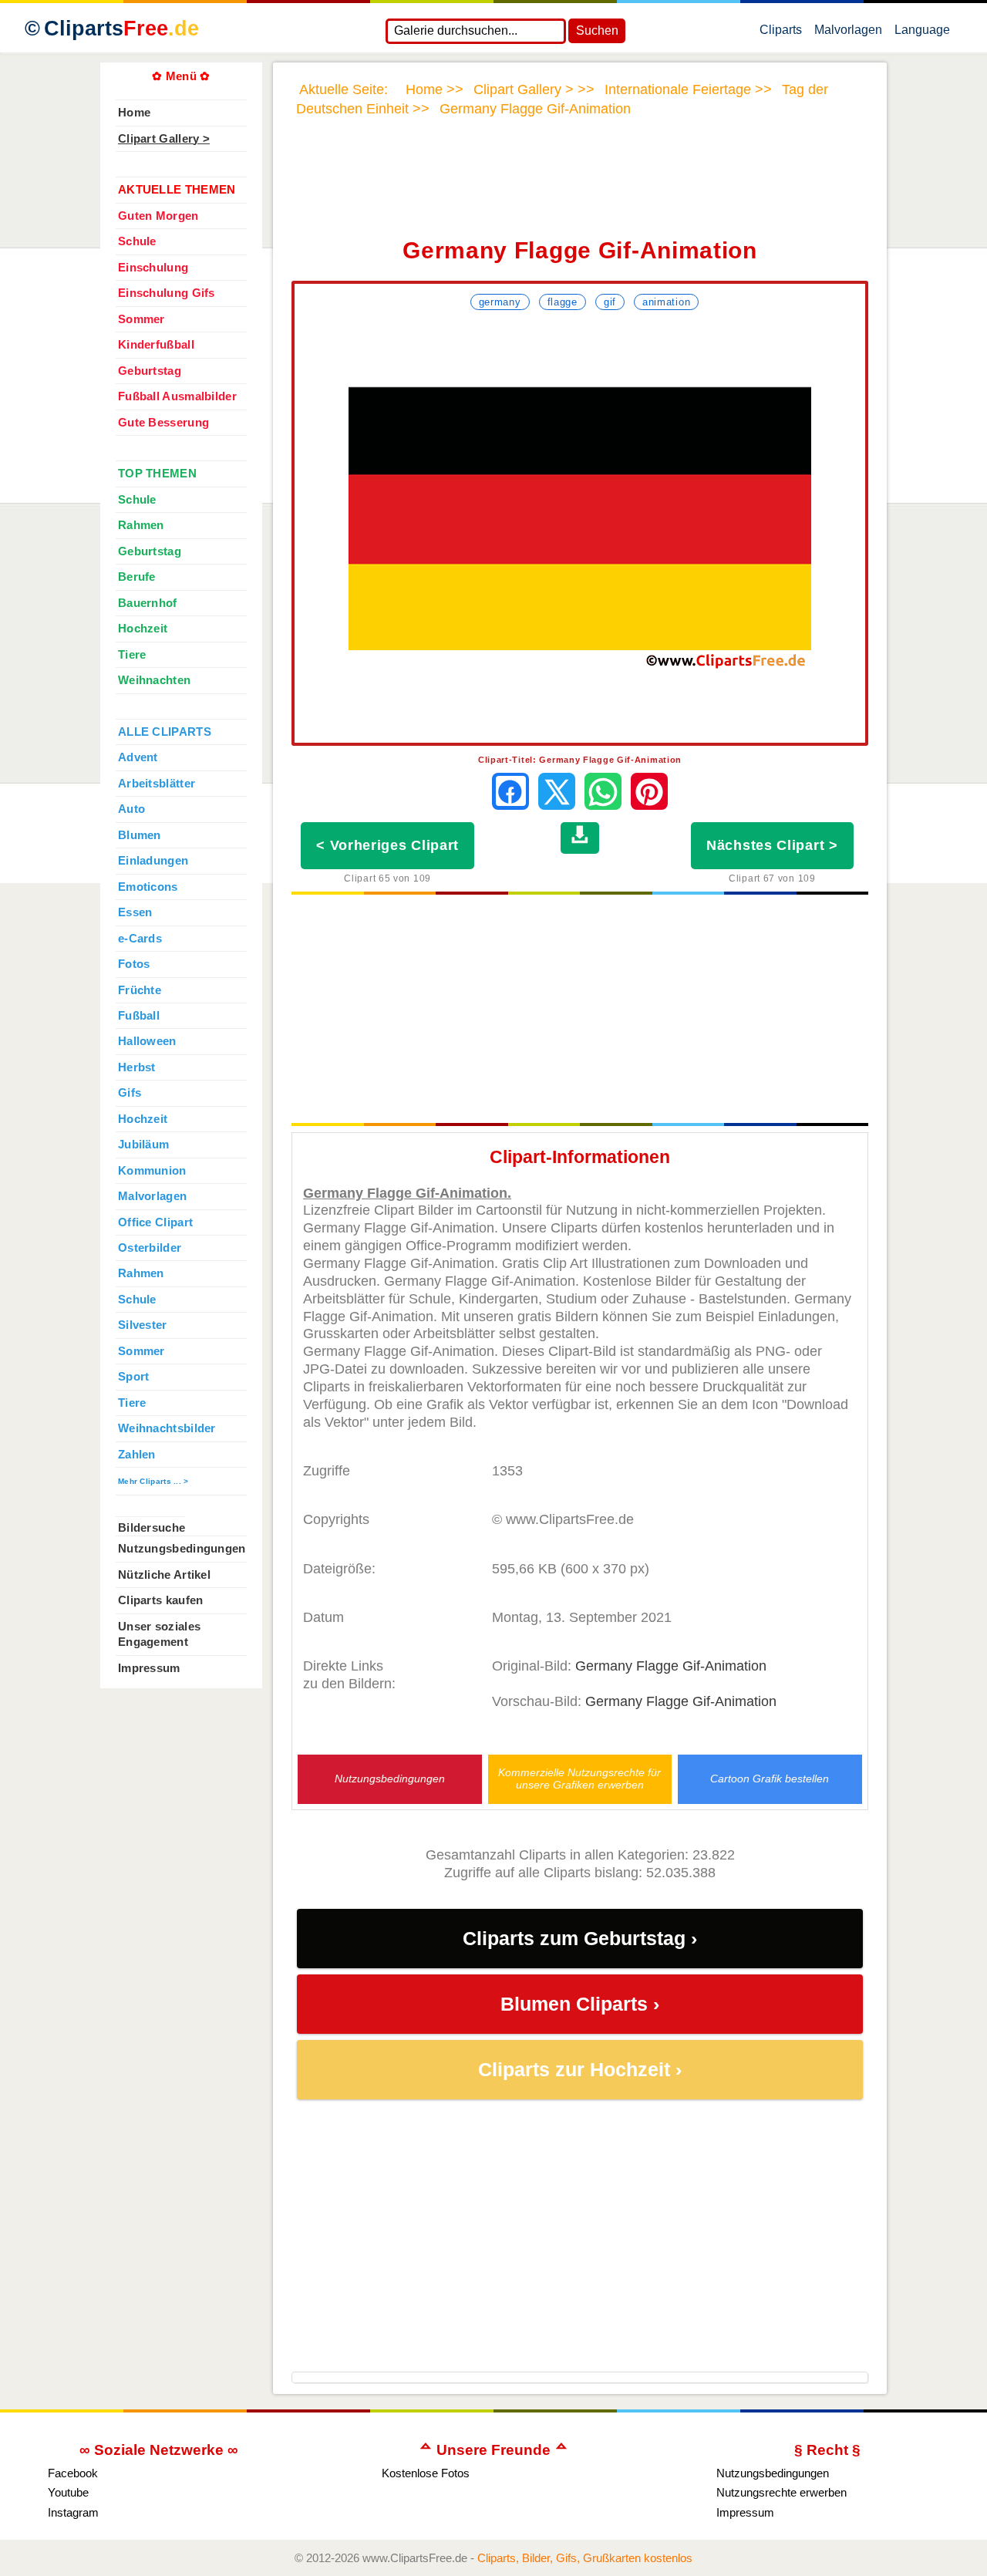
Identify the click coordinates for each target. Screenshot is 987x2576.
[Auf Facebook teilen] (510, 791)
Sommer (141, 319)
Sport (133, 1377)
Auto (131, 809)
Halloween (147, 1041)
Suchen (597, 30)
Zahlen (137, 1455)
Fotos (134, 964)
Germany (500, 302)
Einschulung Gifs (167, 293)
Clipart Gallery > (164, 139)
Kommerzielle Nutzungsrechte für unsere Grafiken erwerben (579, 1779)
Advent (138, 757)
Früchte (140, 990)
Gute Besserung (163, 423)
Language (922, 33)
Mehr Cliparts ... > (153, 1481)
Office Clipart (155, 1222)
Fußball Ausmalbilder (177, 396)
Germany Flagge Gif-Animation (671, 1666)
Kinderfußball (156, 345)
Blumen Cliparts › (580, 2004)
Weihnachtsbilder (167, 1428)
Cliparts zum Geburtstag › (580, 1939)
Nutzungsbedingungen (390, 1779)
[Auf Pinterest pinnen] (649, 791)
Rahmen (141, 525)
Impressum (149, 1668)
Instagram (73, 2512)
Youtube (68, 2492)
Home (134, 113)
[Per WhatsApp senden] (603, 791)
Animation (666, 302)
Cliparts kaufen (160, 1600)
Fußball (139, 1016)
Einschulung (153, 268)
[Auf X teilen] (557, 791)
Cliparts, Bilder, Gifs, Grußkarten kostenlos (585, 2558)
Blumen (140, 835)
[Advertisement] (580, 187)
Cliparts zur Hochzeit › (580, 2070)
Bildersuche (152, 1528)
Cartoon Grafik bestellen (770, 1779)
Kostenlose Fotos (426, 2473)
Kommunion (152, 1171)
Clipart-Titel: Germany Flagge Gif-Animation (580, 760)
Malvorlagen (848, 33)
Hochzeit (143, 629)
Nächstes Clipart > (772, 845)
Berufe (137, 577)
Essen (135, 912)
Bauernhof (148, 603)
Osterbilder (150, 1248)
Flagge (563, 302)
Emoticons (148, 887)
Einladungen (153, 861)
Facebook (73, 2473)
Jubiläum (143, 1145)
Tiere (132, 655)
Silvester (143, 1325)
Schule (137, 241)
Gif (610, 302)
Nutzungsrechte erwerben (782, 2492)
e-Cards (140, 939)
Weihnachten (154, 680)
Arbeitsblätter (157, 784)
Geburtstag (150, 371)
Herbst (137, 1067)
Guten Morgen (158, 216)
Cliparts (121, 29)
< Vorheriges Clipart (387, 845)
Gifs (130, 1093)
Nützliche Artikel (164, 1575)
